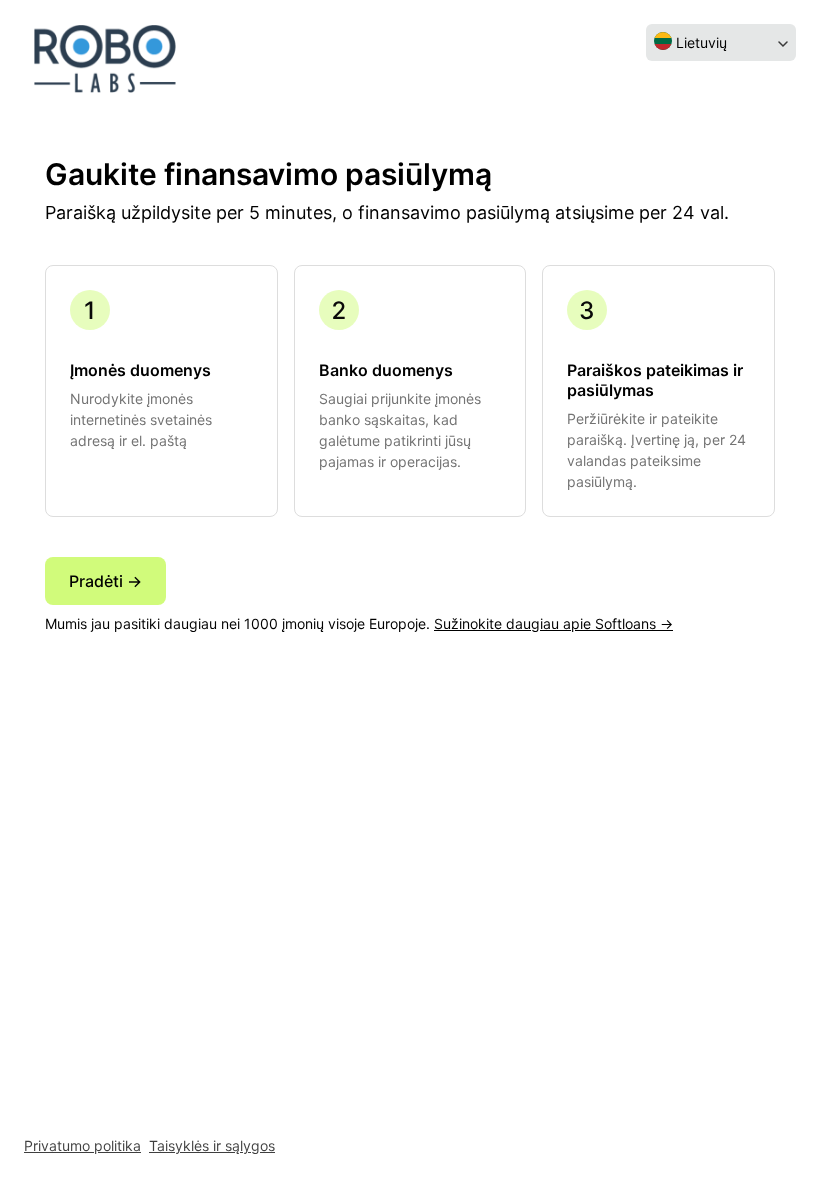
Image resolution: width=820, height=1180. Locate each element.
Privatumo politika (82, 1145)
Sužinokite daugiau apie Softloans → (553, 623)
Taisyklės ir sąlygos (212, 1145)
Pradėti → (105, 581)
